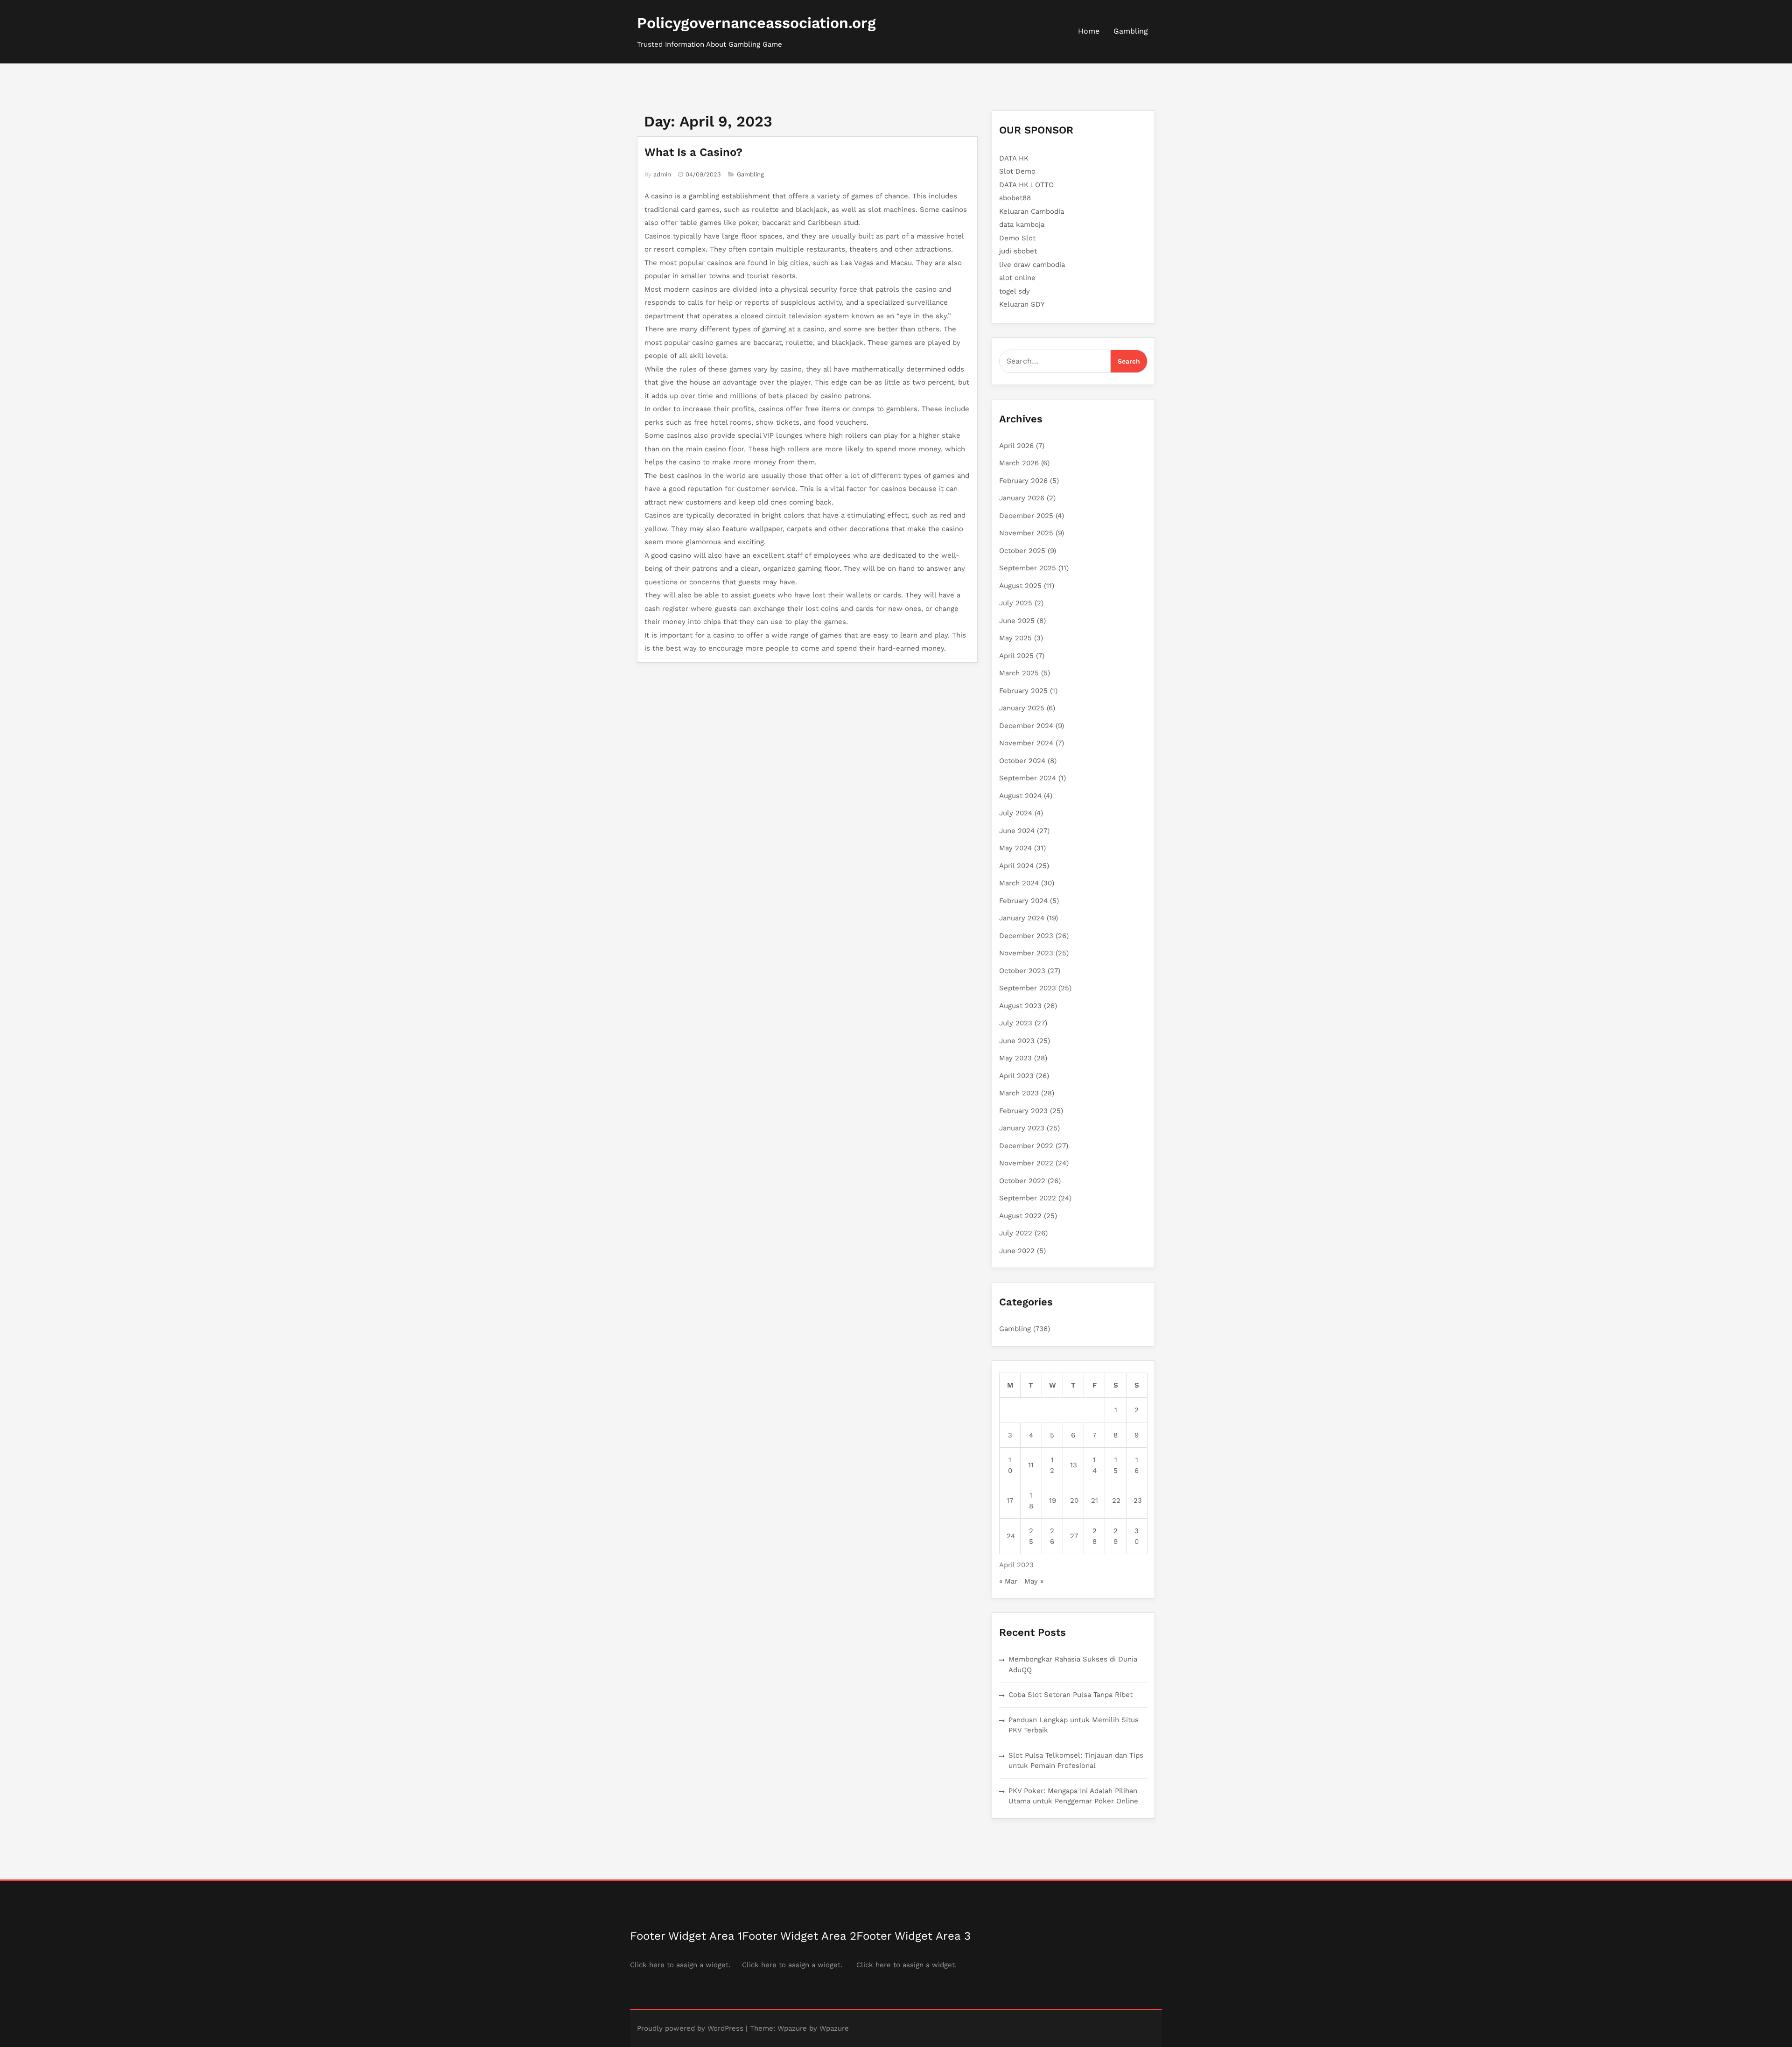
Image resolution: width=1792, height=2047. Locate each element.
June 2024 (1017, 831)
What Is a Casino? (693, 152)
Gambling (1131, 31)
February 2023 (1023, 1111)
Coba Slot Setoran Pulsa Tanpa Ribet (1071, 1695)
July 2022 (1016, 1233)
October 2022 (1022, 1181)
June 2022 (1017, 1251)
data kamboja (1022, 224)
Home (1089, 31)
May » (1034, 1581)
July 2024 (1016, 813)
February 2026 (1023, 481)
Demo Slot (1017, 238)
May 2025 (1015, 638)
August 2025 (1020, 586)
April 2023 (1016, 1076)
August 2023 (1020, 1006)
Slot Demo (1017, 171)
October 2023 (1022, 971)
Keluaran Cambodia (1032, 211)
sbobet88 (1015, 198)
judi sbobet (1018, 251)
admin (662, 174)
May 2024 (1015, 848)
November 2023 (1026, 953)
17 (1010, 1500)
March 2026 (1019, 463)
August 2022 (1020, 1216)
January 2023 (1022, 1128)
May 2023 (1015, 1058)
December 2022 (1026, 1146)
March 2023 (1019, 1093)
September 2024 (1028, 778)
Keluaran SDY (1022, 304)
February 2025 (1023, 691)
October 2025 (1022, 551)
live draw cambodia (1032, 265)
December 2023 (1026, 936)
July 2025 (1016, 603)
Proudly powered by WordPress (690, 2028)
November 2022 (1026, 1163)
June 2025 (1017, 621)
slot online (1017, 278)
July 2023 (1016, 1023)
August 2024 (1020, 796)
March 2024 (1019, 883)
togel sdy (1015, 291)
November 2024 (1026, 743)
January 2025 (1022, 708)
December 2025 (1026, 516)
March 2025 (1019, 673)
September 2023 (1028, 988)
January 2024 (1022, 918)
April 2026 (1016, 446)
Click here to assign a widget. (680, 1965)
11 (1031, 1465)
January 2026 (1022, 498)
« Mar (1008, 1581)
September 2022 (1028, 1198)
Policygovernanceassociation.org (756, 23)
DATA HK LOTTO (1026, 185)
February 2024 (1023, 901)
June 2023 (1017, 1041)
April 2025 (1016, 656)
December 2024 (1026, 726)
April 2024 (1016, 866)
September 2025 (1028, 568)
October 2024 (1022, 761)
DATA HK (1014, 158)
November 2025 (1026, 533)
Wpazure (792, 2028)
